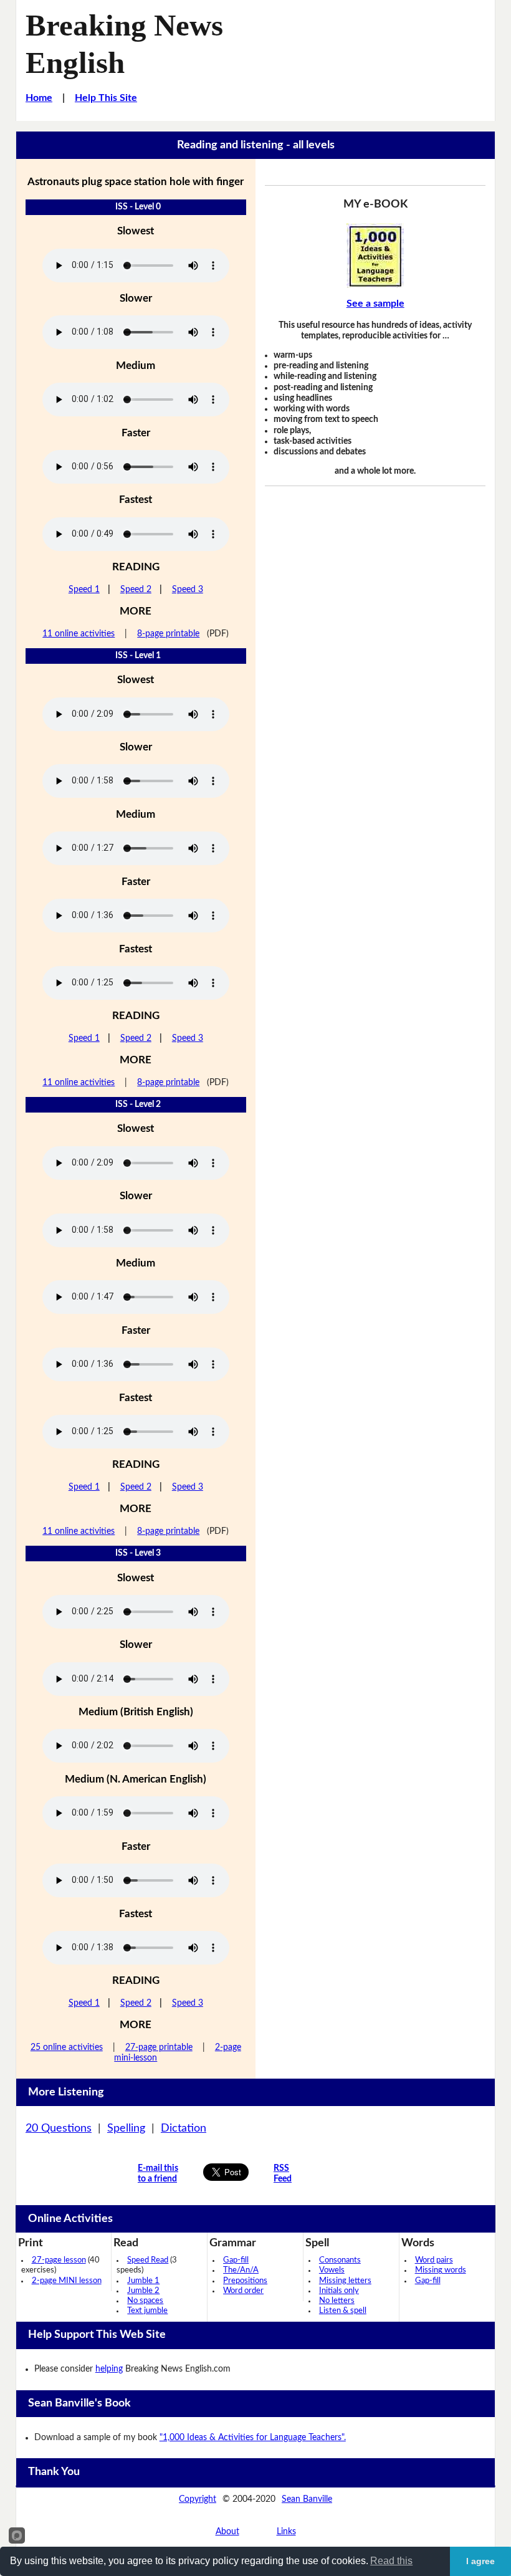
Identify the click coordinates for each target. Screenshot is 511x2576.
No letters (337, 2301)
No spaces (145, 2301)
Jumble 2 (143, 2291)
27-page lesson (59, 2260)
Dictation (184, 2128)
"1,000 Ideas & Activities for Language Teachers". (253, 2438)
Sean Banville (307, 2499)
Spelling (126, 2128)
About (227, 2532)
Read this (391, 2561)
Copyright (198, 2499)
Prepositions (245, 2281)
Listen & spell (343, 2311)
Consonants (340, 2260)
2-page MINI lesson (67, 2281)
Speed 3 (188, 590)
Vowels (332, 2270)
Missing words (441, 2270)
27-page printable (159, 2047)
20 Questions (59, 2128)
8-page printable (168, 634)
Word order (243, 2291)
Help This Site (106, 98)
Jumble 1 (143, 2281)
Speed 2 (136, 590)
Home (39, 98)
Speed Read (148, 2260)
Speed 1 (84, 590)
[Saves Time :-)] (375, 256)
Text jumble (147, 2311)
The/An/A (241, 2270)
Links (286, 2532)
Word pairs (434, 2260)
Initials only (339, 2291)
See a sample (375, 304)
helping (109, 2369)
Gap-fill (236, 2260)
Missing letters (345, 2281)
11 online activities (79, 634)
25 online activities (67, 2047)
